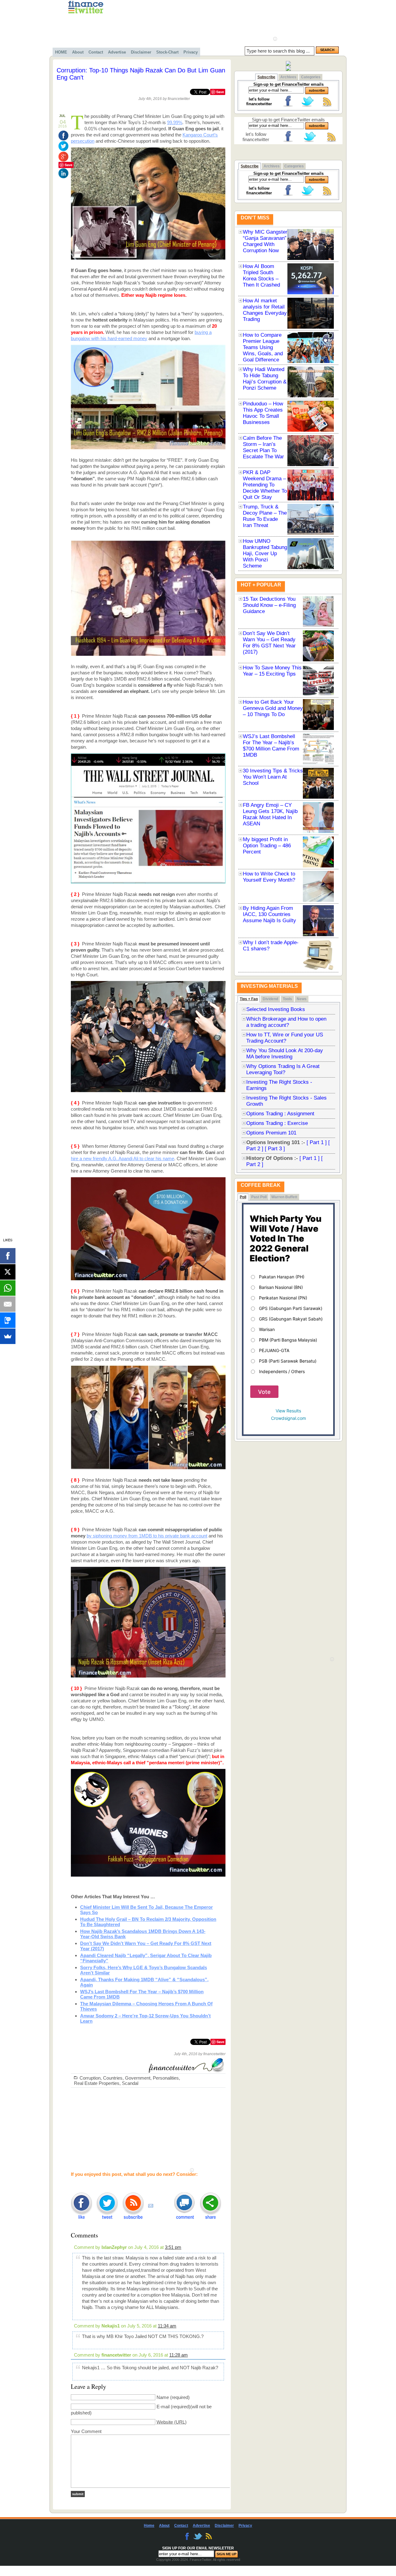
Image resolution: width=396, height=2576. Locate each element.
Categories (311, 77)
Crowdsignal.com (288, 1418)
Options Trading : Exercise (277, 1123)
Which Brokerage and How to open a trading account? (286, 1022)
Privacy (191, 52)
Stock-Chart (167, 52)
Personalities (166, 2078)
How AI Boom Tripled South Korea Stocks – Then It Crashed (261, 276)
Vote (264, 1392)
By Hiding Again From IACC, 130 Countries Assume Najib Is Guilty (269, 914)
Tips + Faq (249, 999)
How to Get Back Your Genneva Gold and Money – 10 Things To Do (273, 708)
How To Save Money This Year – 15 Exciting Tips (272, 671)
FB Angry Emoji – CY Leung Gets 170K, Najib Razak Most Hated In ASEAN (270, 814)
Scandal (130, 2083)
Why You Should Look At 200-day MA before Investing (285, 1054)
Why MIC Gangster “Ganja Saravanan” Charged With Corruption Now (265, 241)
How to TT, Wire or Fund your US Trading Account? (285, 1038)
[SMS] (8, 1320)
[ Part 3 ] (275, 1149)
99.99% (175, 122)
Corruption (90, 2078)
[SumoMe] (8, 1336)
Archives (288, 77)
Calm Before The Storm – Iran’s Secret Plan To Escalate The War (263, 447)
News (302, 999)
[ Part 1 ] (317, 1142)
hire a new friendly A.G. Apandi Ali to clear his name (123, 1158)
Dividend (270, 999)
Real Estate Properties (97, 2083)
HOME (61, 52)
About (78, 52)
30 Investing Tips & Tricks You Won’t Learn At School (273, 777)
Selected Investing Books (276, 1009)
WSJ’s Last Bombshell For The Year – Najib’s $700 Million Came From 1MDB (271, 746)
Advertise (117, 52)
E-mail (163, 2407)
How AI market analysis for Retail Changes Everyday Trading (265, 310)
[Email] (8, 1304)
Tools (287, 999)
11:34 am (167, 2326)
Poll (243, 1197)
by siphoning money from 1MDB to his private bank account (147, 1536)
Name (163, 2397)
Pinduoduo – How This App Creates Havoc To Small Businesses (263, 413)
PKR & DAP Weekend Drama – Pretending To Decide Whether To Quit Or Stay (265, 485)
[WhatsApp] (8, 1288)
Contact (96, 52)
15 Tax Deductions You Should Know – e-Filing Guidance (269, 605)
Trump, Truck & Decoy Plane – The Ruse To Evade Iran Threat (265, 516)
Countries (113, 2078)
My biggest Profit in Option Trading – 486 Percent (267, 846)
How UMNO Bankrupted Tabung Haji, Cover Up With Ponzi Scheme (265, 553)
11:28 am (179, 2355)
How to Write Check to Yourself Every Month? (269, 877)
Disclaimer (141, 52)
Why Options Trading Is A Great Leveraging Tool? (283, 1069)
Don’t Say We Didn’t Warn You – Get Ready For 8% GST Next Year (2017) (269, 643)
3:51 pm (173, 2247)
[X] (8, 1272)
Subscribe (266, 77)
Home (149, 2526)
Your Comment (86, 2431)
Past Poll (259, 1197)
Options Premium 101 (271, 1133)
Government (138, 2078)
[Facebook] (8, 1256)
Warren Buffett (284, 1197)
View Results (288, 1411)
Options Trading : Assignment (280, 1114)
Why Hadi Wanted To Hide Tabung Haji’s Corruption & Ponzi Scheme (265, 379)
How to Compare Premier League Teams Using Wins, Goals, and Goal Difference (263, 347)
